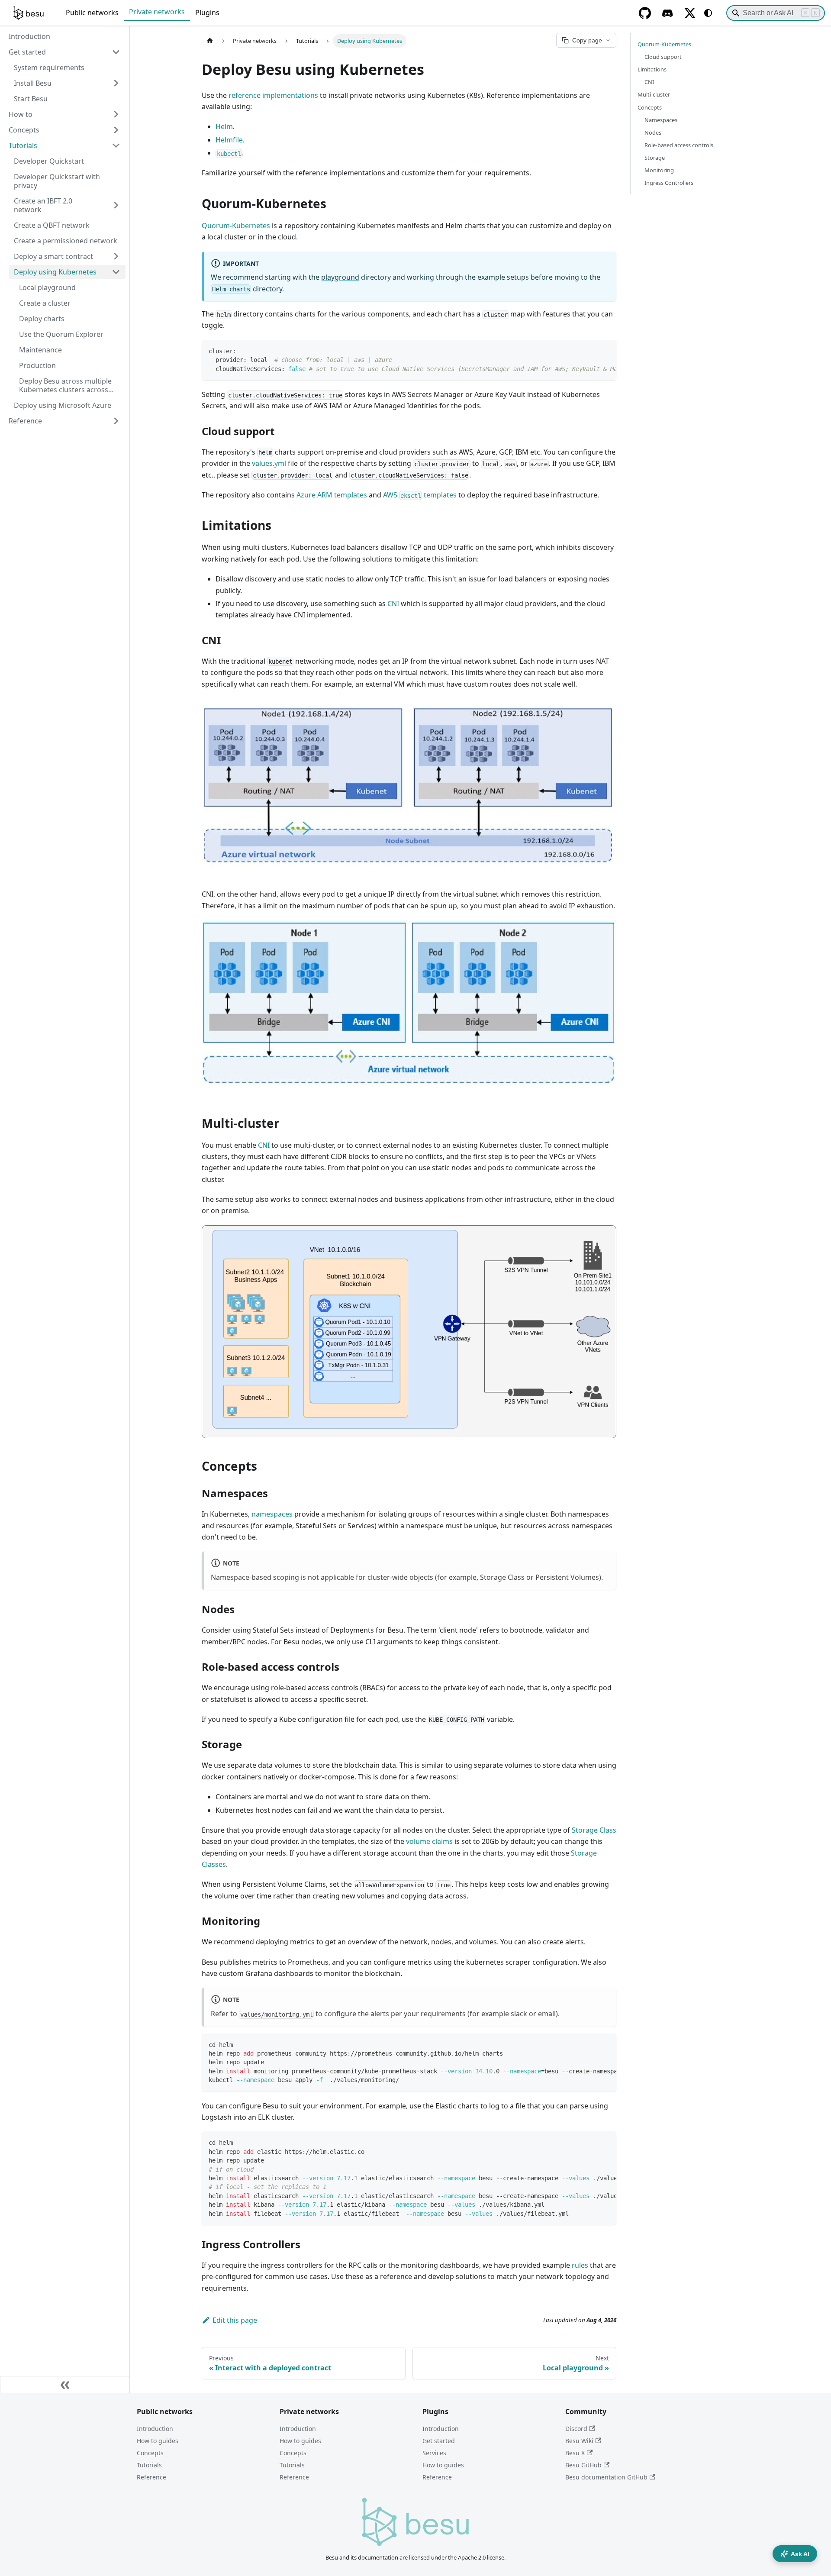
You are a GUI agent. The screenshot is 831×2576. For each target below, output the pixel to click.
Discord (576, 2429)
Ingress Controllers (669, 183)
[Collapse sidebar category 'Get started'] (116, 52)
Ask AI (800, 2554)
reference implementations (273, 95)
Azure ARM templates (332, 495)
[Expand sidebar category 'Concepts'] (116, 130)
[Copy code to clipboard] (606, 351)
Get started (439, 2441)
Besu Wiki (579, 2441)
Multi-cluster (654, 94)
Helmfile (229, 140)
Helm (224, 126)
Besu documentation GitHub (606, 2477)
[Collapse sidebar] (65, 2385)
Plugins (207, 13)
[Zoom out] (588, 711)
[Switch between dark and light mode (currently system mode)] (708, 13)
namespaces (272, 1514)
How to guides (158, 2441)
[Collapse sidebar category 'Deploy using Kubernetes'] (116, 272)
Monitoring (659, 170)
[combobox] (776, 13)
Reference (151, 2477)
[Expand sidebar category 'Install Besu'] (116, 83)
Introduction (155, 2429)
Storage (655, 158)
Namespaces (661, 120)
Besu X (575, 2453)
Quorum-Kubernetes (236, 226)
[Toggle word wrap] (590, 351)
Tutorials (149, 2465)
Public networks (92, 13)
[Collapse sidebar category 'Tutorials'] (116, 145)
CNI (393, 604)
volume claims (429, 1841)
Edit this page (235, 2320)
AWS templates (420, 495)
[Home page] (210, 41)
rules (580, 2265)
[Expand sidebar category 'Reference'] (116, 421)
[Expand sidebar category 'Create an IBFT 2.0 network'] (116, 205)
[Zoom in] (573, 711)
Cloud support (663, 57)
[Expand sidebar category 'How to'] (116, 114)
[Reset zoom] (603, 711)
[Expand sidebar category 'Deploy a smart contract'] (116, 256)
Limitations (652, 69)
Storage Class (594, 1830)
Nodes (653, 132)
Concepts (650, 107)
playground (340, 277)
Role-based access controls (679, 145)
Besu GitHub (583, 2465)
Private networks (157, 12)
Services (434, 2453)
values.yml (269, 463)
